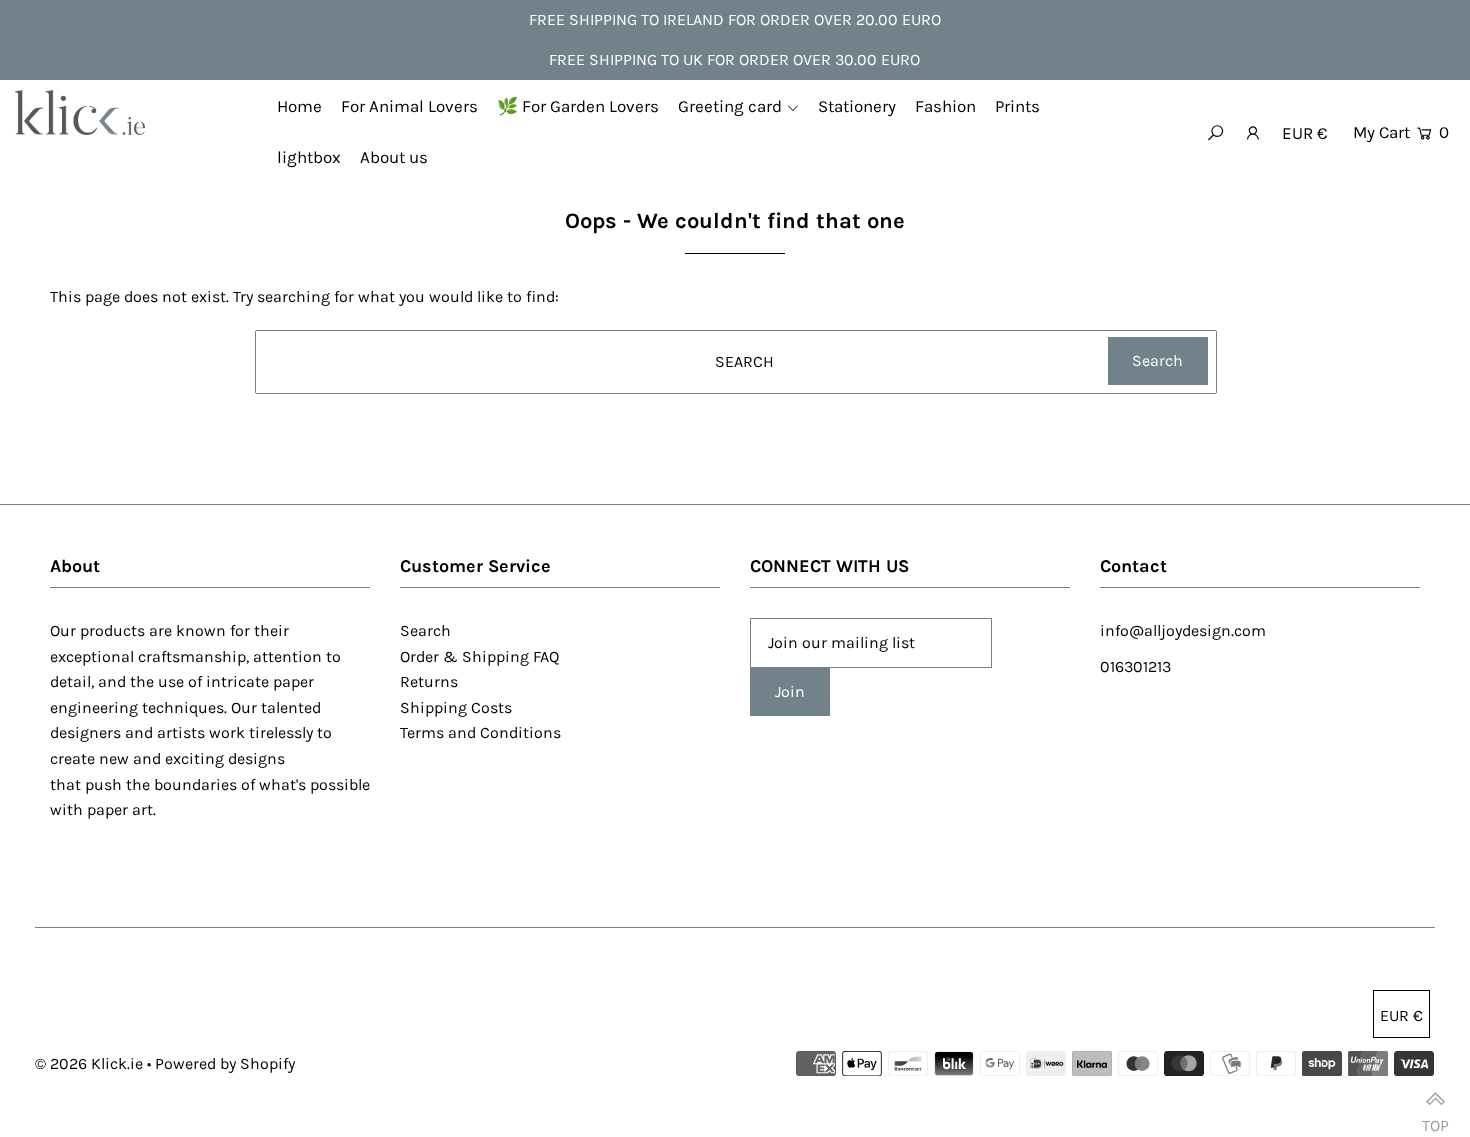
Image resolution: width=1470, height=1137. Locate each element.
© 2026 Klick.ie (89, 1063)
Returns (429, 681)
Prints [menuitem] (1017, 106)
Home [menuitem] (299, 106)
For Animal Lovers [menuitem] (409, 106)
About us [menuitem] (394, 157)
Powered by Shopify (225, 1063)
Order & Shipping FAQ (479, 656)
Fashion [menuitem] (945, 106)
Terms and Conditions (480, 732)
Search (425, 630)
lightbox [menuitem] (309, 157)
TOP (1435, 1116)
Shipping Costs (456, 707)
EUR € (1304, 133)
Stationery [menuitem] (857, 106)
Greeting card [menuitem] (730, 106)
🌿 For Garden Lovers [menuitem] (578, 106)
